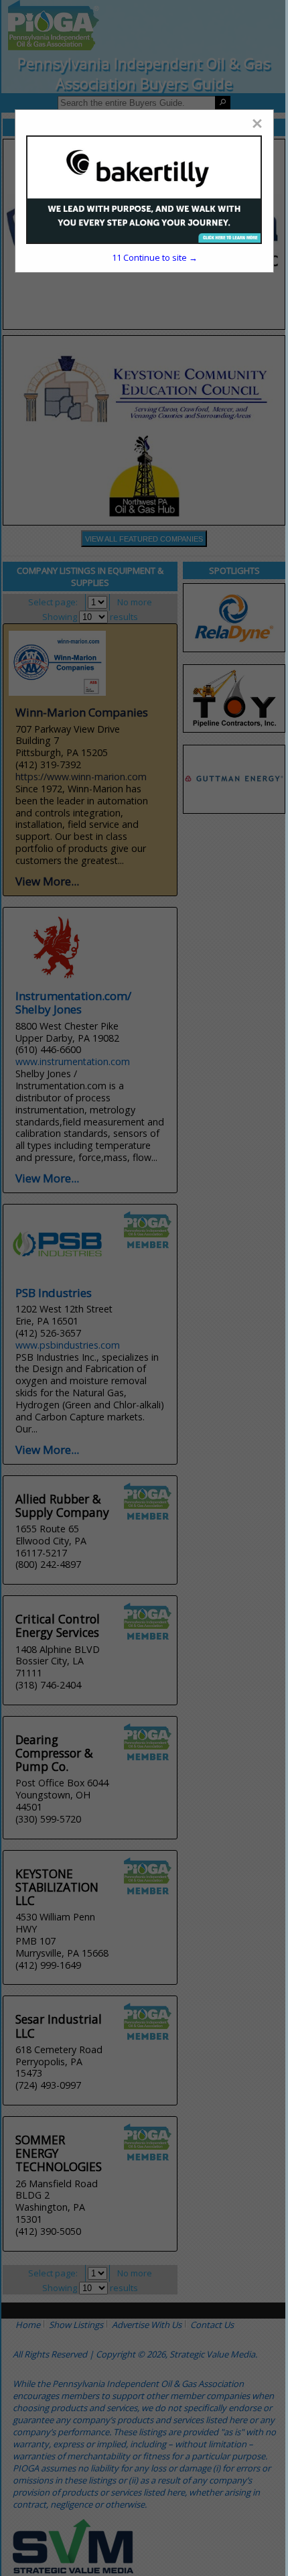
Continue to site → (155, 257)
